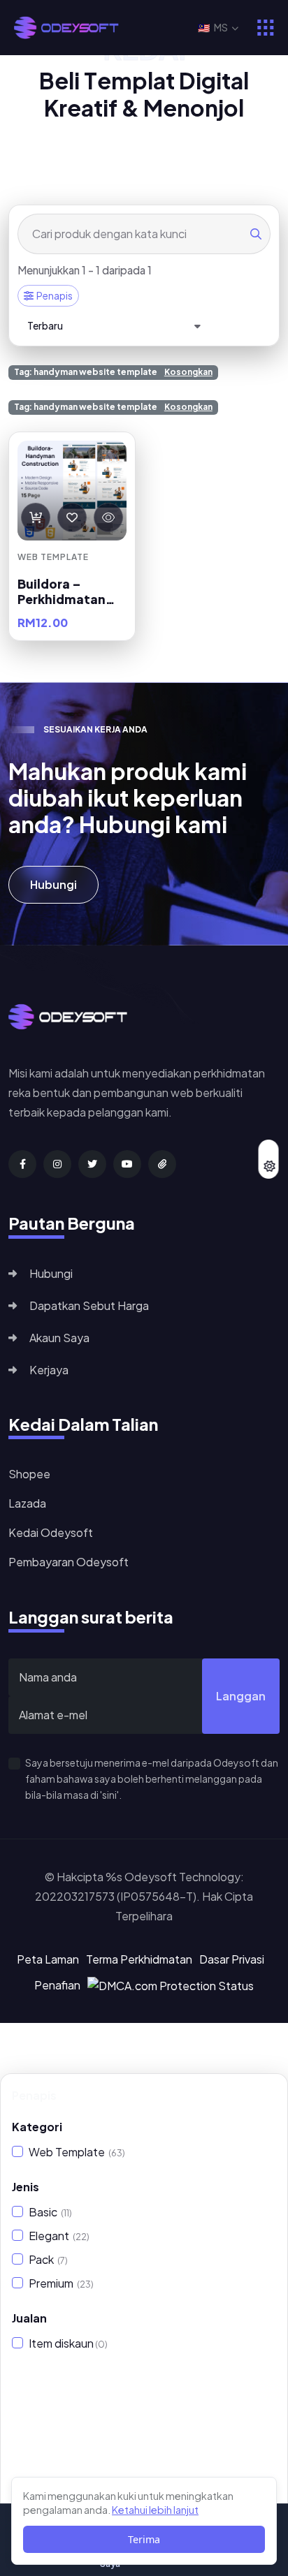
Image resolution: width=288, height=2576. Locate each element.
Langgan (241, 1696)
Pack (48, 2259)
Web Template (77, 2152)
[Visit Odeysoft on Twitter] (92, 1164)
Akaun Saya (59, 1338)
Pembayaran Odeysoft (69, 1562)
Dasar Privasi (232, 1959)
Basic (50, 2212)
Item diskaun (68, 2343)
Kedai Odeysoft (51, 1532)
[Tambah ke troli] (36, 517)
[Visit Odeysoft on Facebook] (22, 1164)
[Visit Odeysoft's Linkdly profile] (162, 1164)
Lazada (27, 1503)
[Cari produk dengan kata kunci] (256, 234)
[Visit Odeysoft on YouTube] (127, 1164)
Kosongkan (188, 372)
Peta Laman (48, 1959)
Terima (144, 2539)
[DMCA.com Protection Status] (171, 1984)
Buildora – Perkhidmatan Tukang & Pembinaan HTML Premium (71, 591)
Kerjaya (49, 1370)
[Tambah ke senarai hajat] (72, 517)
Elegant (59, 2236)
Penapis (55, 295)
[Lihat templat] (108, 517)
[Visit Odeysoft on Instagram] (57, 1164)
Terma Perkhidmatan (139, 1959)
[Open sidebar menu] (266, 28)
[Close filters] (267, 2096)
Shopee (29, 1474)
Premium (61, 2283)
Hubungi (53, 884)
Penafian (57, 1985)
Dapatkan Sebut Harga (89, 1305)
